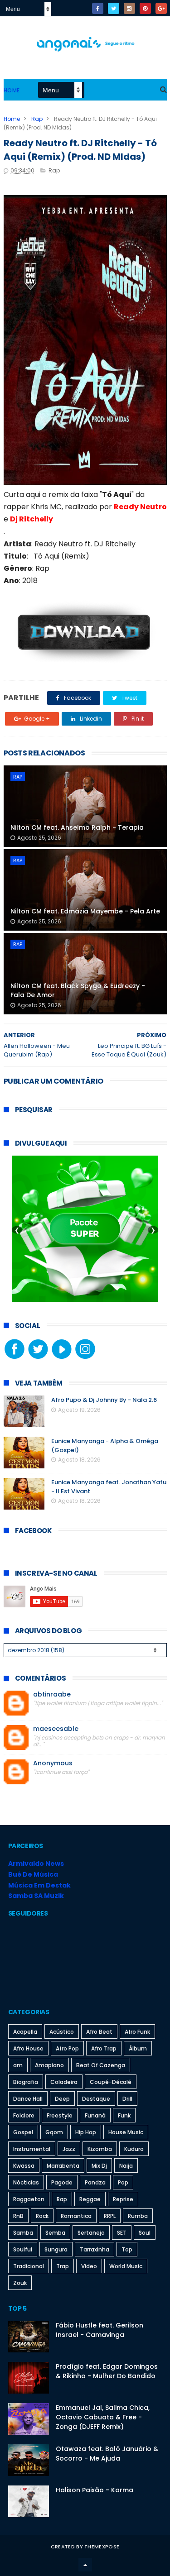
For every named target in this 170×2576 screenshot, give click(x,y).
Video (89, 2266)
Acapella (25, 2032)
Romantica (76, 2216)
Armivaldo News (36, 1864)
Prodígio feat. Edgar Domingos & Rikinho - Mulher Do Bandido (107, 2371)
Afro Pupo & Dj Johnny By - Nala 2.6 (104, 1400)
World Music (126, 2266)
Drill (127, 2099)
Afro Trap (104, 2048)
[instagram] (129, 8)
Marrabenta (63, 2166)
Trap (63, 2266)
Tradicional (29, 2266)
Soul (145, 2233)
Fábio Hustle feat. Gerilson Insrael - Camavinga (100, 2330)
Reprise (123, 2199)
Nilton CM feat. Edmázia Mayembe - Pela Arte (85, 911)
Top (127, 2249)
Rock (42, 2216)
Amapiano (49, 2065)
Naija (126, 2166)
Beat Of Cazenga (101, 2065)
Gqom (54, 2132)
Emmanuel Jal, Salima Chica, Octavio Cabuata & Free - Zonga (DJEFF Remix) (103, 2417)
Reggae (90, 2199)
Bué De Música (33, 1874)
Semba (55, 2233)
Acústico (62, 2032)
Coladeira (64, 2082)
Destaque (96, 2099)
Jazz (69, 2149)
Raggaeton (29, 2199)
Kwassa (24, 2166)
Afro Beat (99, 2032)
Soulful (23, 2249)
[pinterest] (145, 8)
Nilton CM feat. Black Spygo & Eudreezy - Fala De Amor (78, 990)
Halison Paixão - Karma (95, 2490)
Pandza (95, 2182)
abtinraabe (52, 1694)
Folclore (24, 2115)
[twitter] (114, 8)
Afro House (28, 2048)
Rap (37, 119)
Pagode (62, 2182)
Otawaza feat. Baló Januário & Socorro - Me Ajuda (107, 2454)
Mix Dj (99, 2166)
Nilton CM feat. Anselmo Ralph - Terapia (77, 827)
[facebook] (98, 8)
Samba (23, 2233)
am (18, 2065)
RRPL (110, 2216)
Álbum (138, 2048)
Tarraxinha (95, 2249)
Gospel (23, 2132)
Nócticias (26, 2182)
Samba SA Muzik (36, 1896)
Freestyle (60, 2115)
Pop (123, 2182)
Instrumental (32, 2149)
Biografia (26, 2082)
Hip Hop (86, 2132)
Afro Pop (67, 2048)
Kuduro (134, 2149)
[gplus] (161, 8)
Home (12, 90)
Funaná (95, 2115)
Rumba (138, 2216)
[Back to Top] (85, 2565)
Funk (124, 2115)
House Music (126, 2132)
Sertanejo (91, 2233)
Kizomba (100, 2149)
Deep (62, 2099)
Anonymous (53, 1763)
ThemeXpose (102, 2547)
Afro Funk (137, 2032)
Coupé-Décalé (111, 2082)
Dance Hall (28, 2099)
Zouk (20, 2283)
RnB (18, 2216)
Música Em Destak (39, 1885)
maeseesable (56, 1729)
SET (122, 2233)
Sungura (56, 2249)
